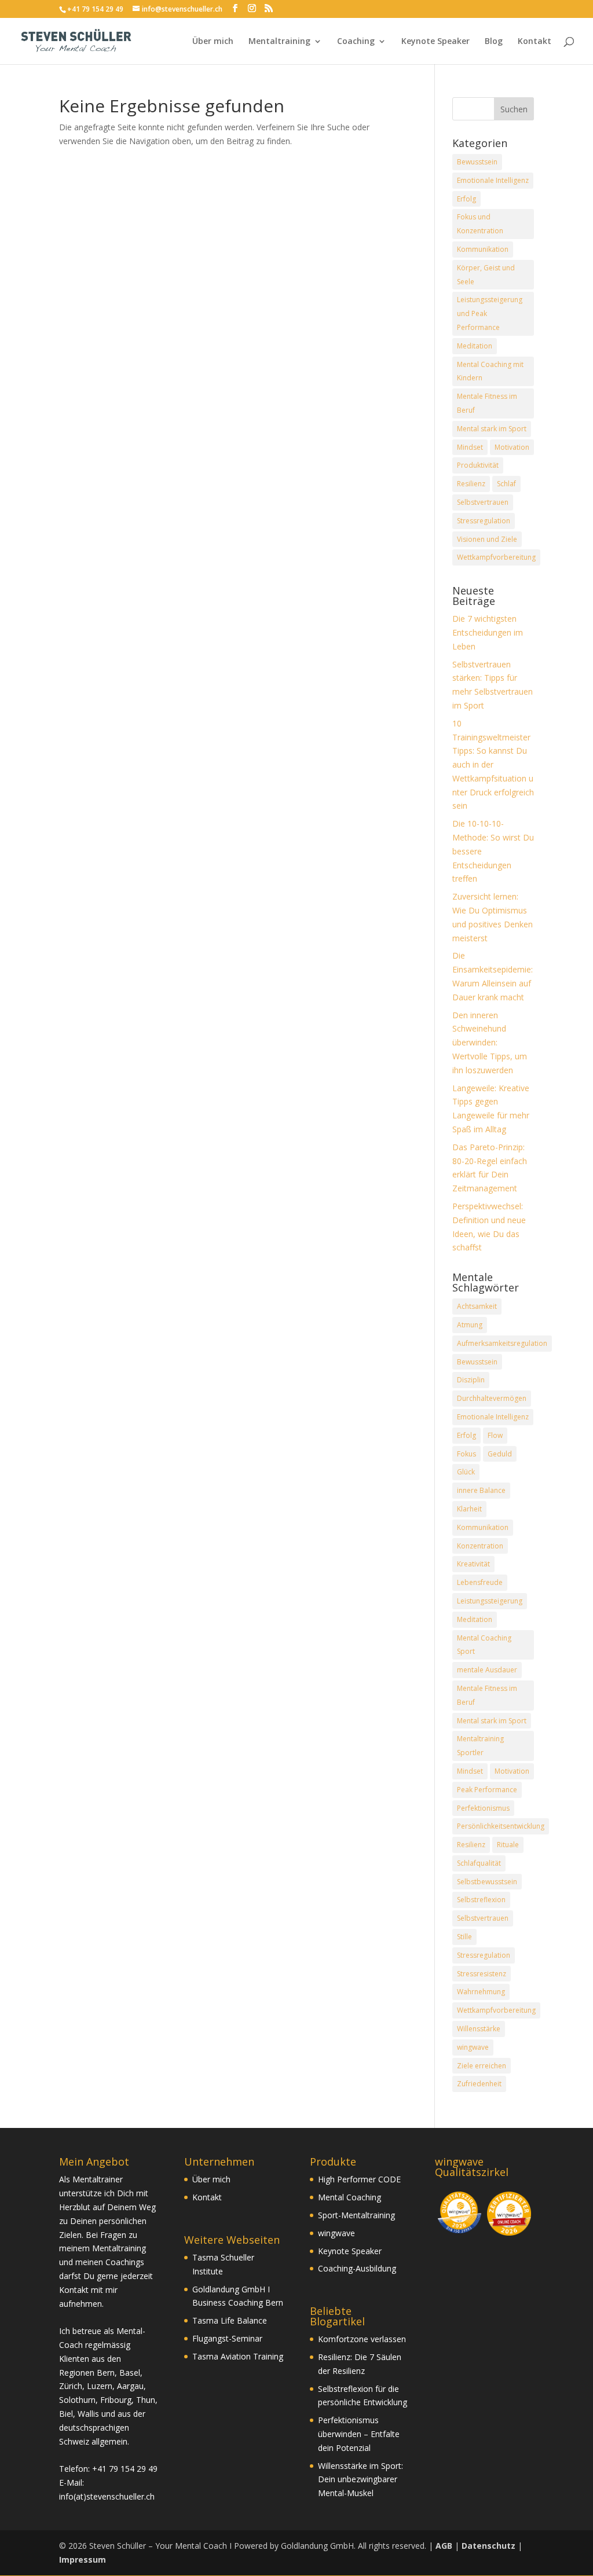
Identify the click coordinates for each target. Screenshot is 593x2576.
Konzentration (480, 1546)
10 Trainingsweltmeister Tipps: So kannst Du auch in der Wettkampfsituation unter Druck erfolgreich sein (493, 765)
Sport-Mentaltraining (356, 2215)
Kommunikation (483, 249)
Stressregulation (484, 521)
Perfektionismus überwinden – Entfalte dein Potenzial (359, 2434)
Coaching (356, 42)
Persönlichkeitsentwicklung (501, 1826)
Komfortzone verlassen (362, 2339)
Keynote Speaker (435, 42)
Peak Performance (487, 1790)
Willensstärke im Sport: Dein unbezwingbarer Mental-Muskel (360, 2480)
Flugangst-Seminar (227, 2338)
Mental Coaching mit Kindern (490, 371)
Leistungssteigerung (490, 1601)
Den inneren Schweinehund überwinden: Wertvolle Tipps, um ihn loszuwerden (490, 1043)
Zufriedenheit (479, 2084)
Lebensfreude (480, 1582)
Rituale (508, 1845)
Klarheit (469, 1509)
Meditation (475, 346)
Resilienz (471, 484)
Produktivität (478, 465)
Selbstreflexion (481, 1900)
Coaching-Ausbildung (357, 2268)
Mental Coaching (349, 2197)
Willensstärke (479, 2029)
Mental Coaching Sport (484, 1645)
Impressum (83, 2560)
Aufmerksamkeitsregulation (502, 1343)
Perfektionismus (483, 1808)
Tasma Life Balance (230, 2320)
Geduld (500, 1454)
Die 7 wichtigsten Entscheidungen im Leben (488, 632)
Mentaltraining (279, 42)
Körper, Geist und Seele (486, 275)
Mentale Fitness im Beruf (487, 403)
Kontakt (535, 42)
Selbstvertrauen (483, 502)
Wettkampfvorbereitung (496, 557)
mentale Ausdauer (487, 1670)
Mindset (470, 447)
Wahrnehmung (481, 1992)
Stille (464, 1937)
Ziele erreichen (482, 2066)
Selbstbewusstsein (487, 1882)
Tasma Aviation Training (238, 2356)
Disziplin (471, 1380)
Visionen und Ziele (487, 539)
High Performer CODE (359, 2179)
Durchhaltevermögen (492, 1398)
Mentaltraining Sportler (480, 1746)
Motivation (512, 447)
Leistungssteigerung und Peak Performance (490, 313)
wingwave (473, 2047)
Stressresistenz (482, 1974)
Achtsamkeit (477, 1306)
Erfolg (466, 199)
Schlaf (506, 484)
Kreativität (473, 1564)
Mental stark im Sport (492, 429)
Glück (466, 1472)
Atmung (470, 1325)
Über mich (213, 42)
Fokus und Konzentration (480, 224)
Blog (494, 42)
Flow (495, 1435)
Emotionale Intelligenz (493, 180)
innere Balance (481, 1490)
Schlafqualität (479, 1863)
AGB (444, 2546)
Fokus (466, 1454)
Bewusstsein (477, 162)
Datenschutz (488, 2546)
